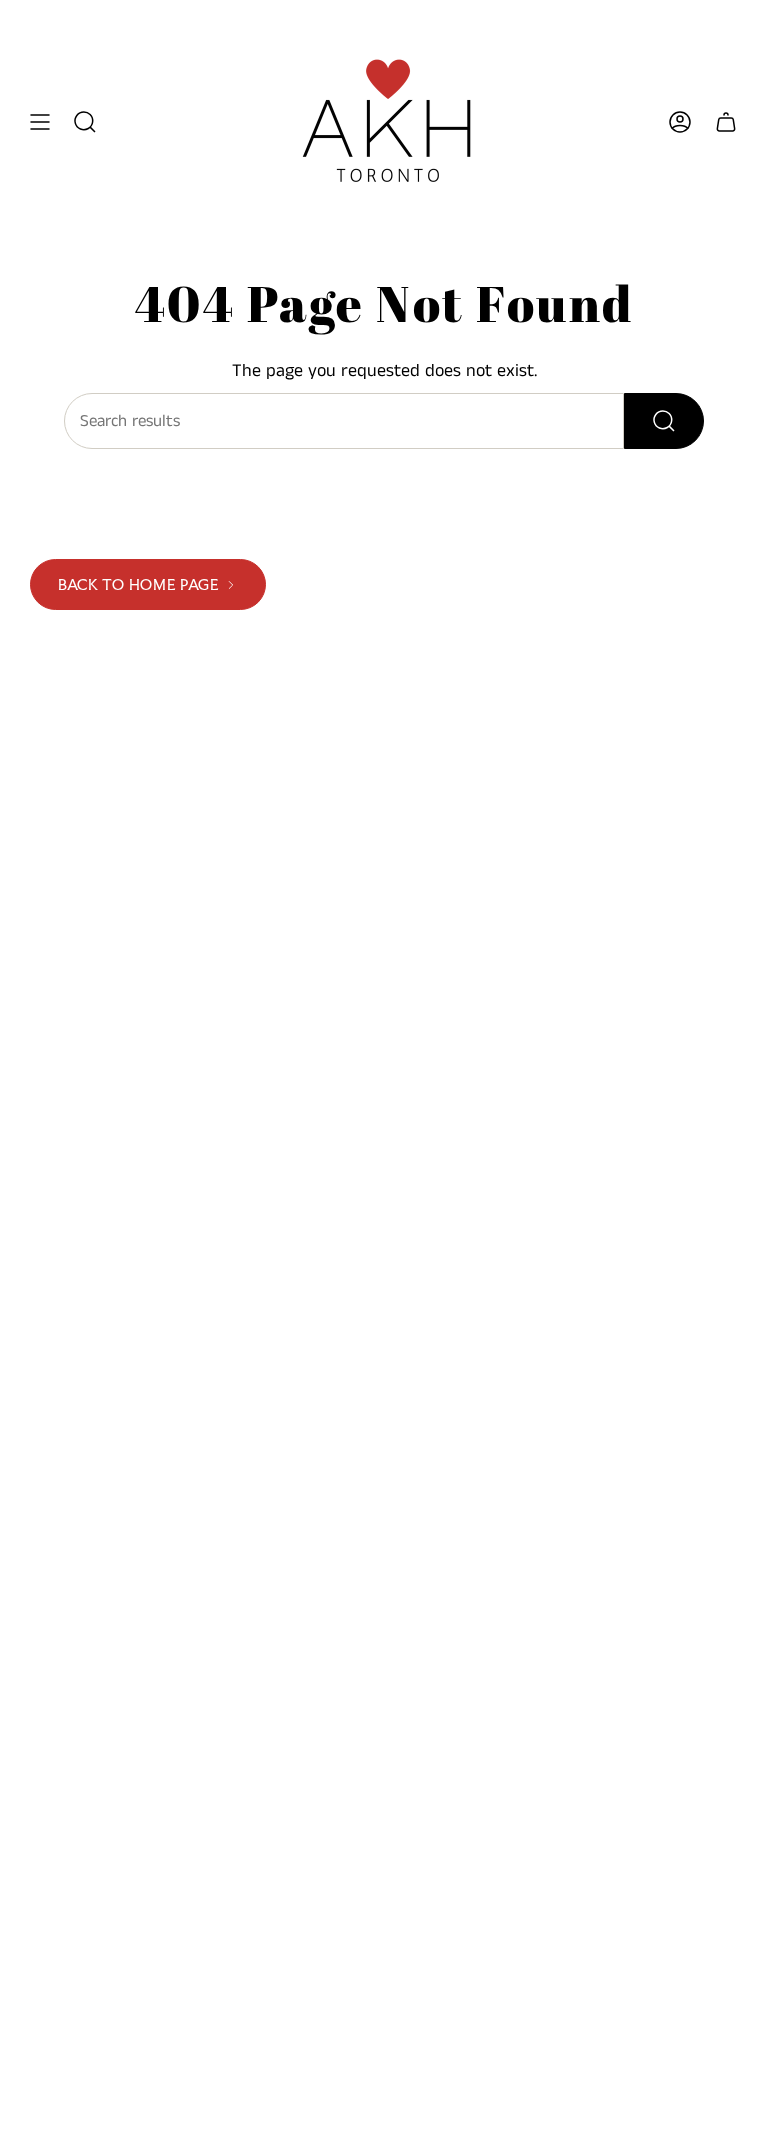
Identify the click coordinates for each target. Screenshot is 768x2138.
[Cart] (726, 121)
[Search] (664, 421)
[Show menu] (40, 121)
